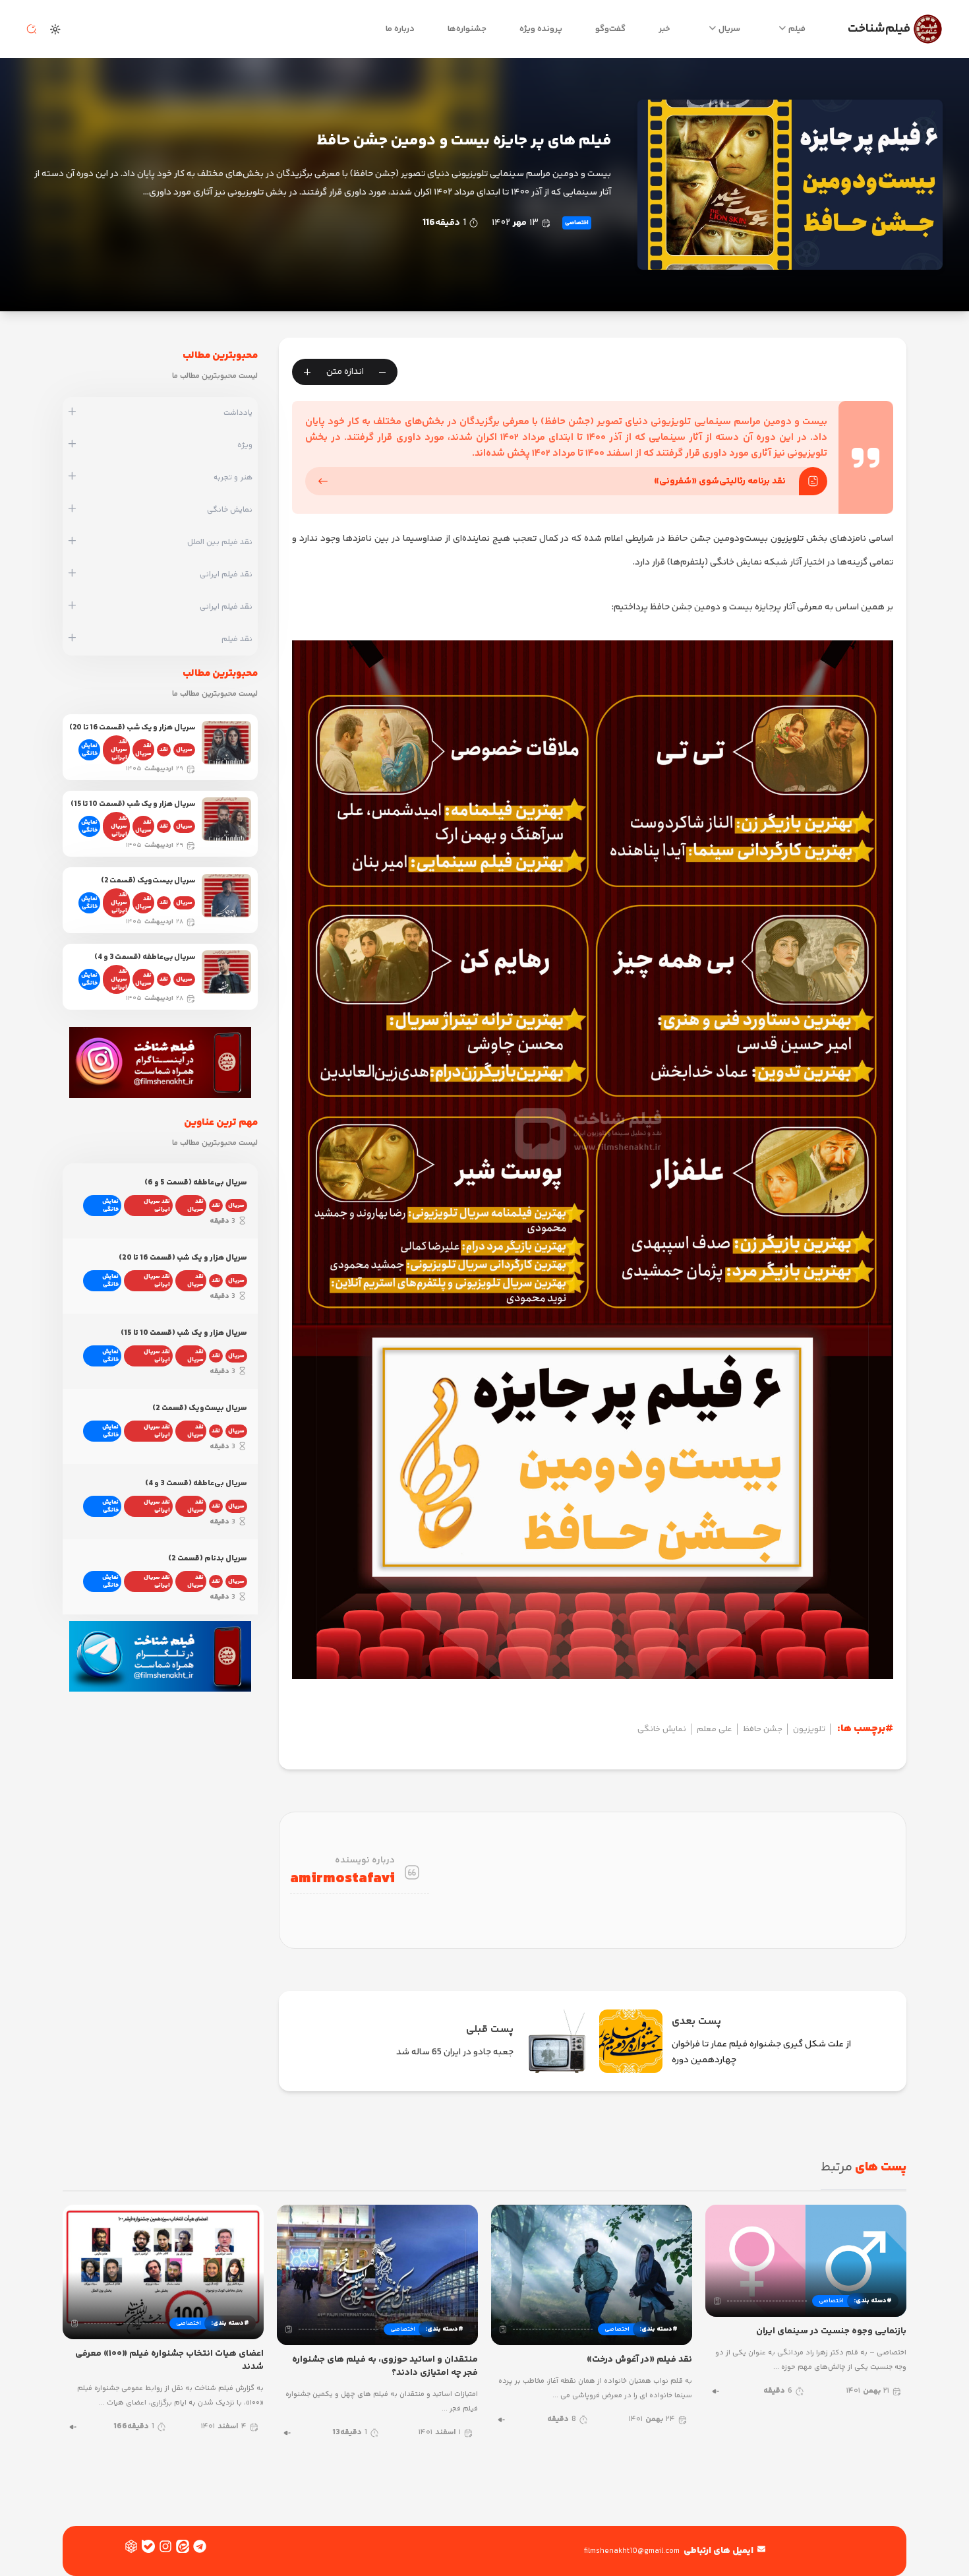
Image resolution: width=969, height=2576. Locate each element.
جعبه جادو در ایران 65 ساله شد (455, 2052)
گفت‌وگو (610, 29)
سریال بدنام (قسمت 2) (208, 1559)
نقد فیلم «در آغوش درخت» (639, 2360)
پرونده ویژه (541, 29)
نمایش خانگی (662, 1729)
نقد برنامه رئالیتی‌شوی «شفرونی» (720, 481)
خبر (664, 29)
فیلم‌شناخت (879, 29)
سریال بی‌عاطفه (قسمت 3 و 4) (145, 957)
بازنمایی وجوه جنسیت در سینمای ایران (831, 2331)
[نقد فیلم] (72, 639)
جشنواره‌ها (467, 29)
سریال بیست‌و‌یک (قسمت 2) (148, 881)
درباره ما (400, 29)
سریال (729, 29)
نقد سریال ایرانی (119, 750)
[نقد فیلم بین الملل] (72, 542)
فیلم (797, 29)
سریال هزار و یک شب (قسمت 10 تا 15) (133, 804)
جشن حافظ (763, 1729)
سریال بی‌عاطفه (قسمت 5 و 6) (196, 1183)
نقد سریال (143, 750)
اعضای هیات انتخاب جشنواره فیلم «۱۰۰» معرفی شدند (169, 2360)
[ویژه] (72, 445)
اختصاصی (577, 223)
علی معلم (715, 1729)
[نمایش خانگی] (72, 510)
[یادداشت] (72, 413)
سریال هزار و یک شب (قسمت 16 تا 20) (132, 728)
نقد (164, 750)
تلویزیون (809, 1729)
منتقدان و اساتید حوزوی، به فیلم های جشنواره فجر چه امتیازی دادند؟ (385, 2366)
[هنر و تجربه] (72, 477)
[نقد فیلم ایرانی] (72, 574)
